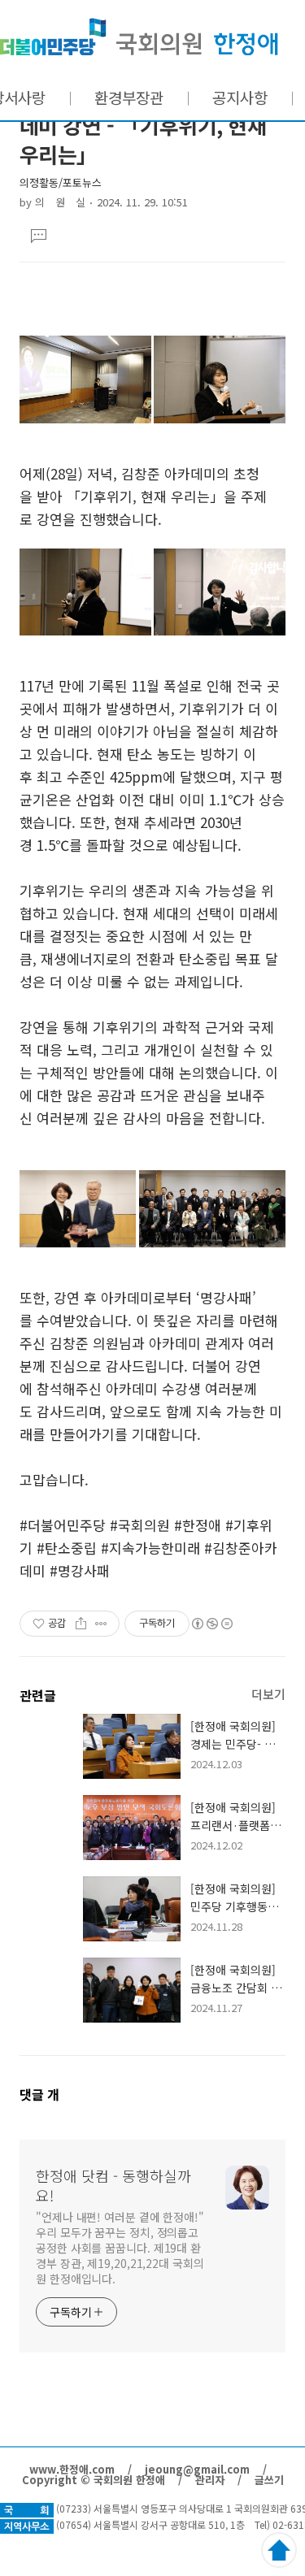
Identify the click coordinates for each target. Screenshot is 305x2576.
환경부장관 (129, 97)
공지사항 (240, 97)
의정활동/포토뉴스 (61, 182)
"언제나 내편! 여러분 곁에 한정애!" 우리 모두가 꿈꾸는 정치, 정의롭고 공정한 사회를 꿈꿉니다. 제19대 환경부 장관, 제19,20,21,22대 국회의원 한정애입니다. (120, 2248)
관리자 (210, 2480)
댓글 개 (39, 2094)
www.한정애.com (72, 2469)
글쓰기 (269, 2480)
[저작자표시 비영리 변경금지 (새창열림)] (211, 1624)
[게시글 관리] (101, 1624)
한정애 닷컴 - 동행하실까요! (139, 37)
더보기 (268, 1694)
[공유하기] (81, 1624)
